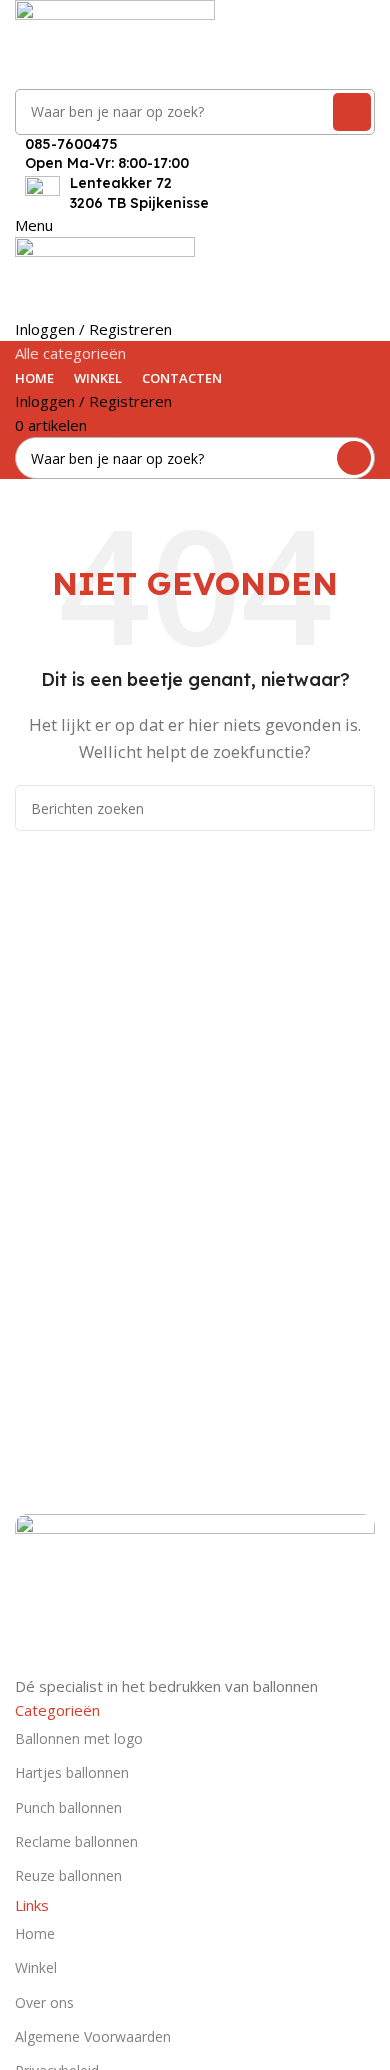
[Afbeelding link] (195, 1592)
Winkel (36, 1967)
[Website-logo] (115, 42)
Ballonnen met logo (79, 1738)
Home (35, 1933)
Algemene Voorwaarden (93, 2036)
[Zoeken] (352, 112)
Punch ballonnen (68, 1807)
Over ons (44, 2002)
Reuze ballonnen (68, 1875)
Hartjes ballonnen (72, 1772)
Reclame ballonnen (76, 1841)
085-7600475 (71, 144)
